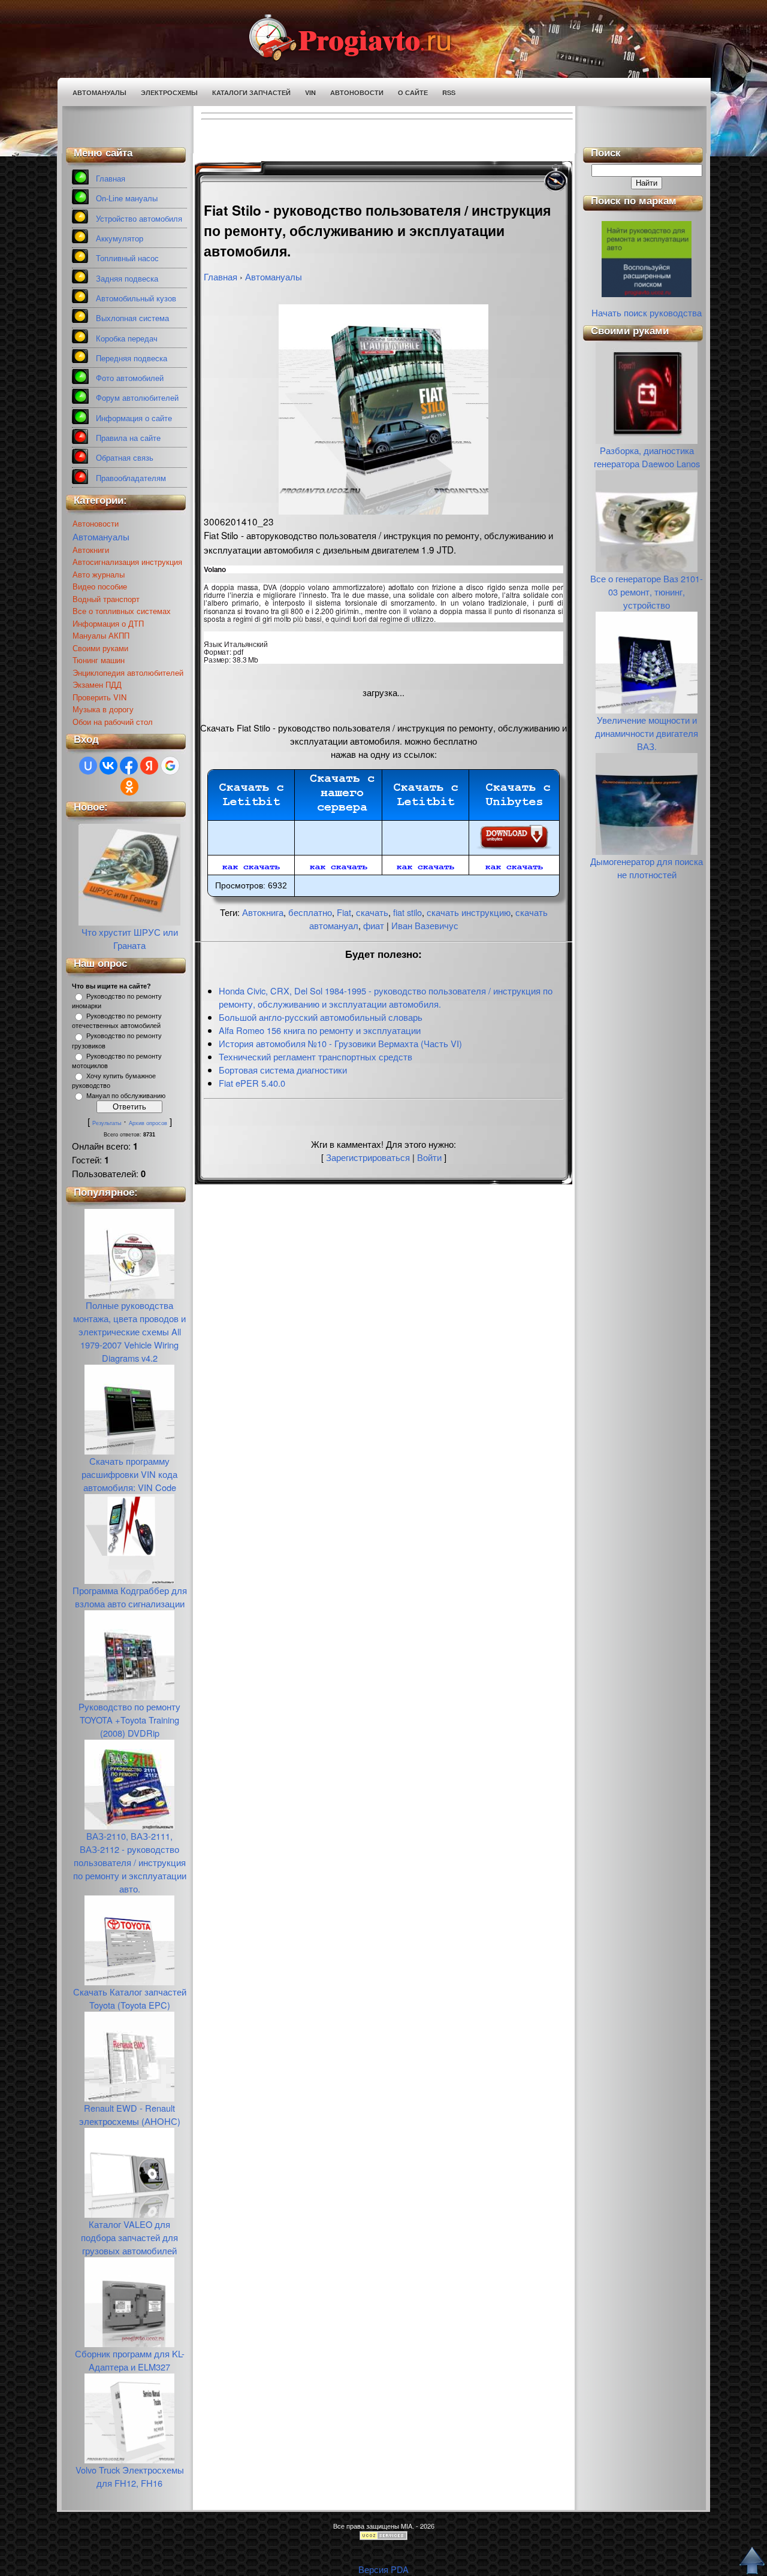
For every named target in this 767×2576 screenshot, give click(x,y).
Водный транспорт (106, 599)
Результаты (107, 1123)
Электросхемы (169, 93)
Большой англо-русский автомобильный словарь (321, 1017)
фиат (374, 925)
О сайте (413, 93)
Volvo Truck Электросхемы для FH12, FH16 (130, 2476)
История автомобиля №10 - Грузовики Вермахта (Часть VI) (340, 1043)
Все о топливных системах (122, 611)
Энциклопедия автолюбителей (128, 672)
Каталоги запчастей (251, 93)
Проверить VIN (99, 697)
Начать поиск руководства (647, 312)
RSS (449, 93)
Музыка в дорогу (103, 709)
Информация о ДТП (108, 623)
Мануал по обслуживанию (126, 1096)
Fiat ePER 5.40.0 (252, 1083)
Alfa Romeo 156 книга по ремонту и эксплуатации (320, 1030)
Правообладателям (131, 478)
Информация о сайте (134, 418)
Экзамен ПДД (97, 684)
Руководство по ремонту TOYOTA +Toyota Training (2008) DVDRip (129, 1720)
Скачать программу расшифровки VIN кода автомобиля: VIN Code (129, 1474)
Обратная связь (125, 458)
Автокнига (263, 912)
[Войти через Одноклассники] (129, 787)
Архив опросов (148, 1123)
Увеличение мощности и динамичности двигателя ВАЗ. (647, 733)
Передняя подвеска (132, 359)
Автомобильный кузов (136, 299)
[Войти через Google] (170, 766)
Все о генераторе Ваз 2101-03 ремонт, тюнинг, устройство (647, 592)
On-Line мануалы (127, 199)
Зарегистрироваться (368, 1157)
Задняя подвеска (127, 279)
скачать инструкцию (469, 912)
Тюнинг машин (99, 660)
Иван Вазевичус (425, 925)
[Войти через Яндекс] (149, 766)
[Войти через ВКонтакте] (108, 766)
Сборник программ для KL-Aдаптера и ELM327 (130, 2360)
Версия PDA (383, 2569)
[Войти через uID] (88, 766)
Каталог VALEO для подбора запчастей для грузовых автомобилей (129, 2237)
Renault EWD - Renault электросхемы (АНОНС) (130, 2114)
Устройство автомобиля (139, 219)
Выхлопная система (132, 318)
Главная (111, 179)
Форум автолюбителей (137, 398)
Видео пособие (100, 586)
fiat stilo (407, 912)
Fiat (344, 912)
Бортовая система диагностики (283, 1070)
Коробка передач (127, 339)
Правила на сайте (128, 438)
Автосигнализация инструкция (127, 562)
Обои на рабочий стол (113, 722)
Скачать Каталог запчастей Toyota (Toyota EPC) (130, 1998)
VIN (310, 93)
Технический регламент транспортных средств (315, 1056)
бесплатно (310, 912)
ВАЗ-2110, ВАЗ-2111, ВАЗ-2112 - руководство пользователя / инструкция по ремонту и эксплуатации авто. (130, 1862)
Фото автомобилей (130, 378)
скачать (372, 912)
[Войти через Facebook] (129, 766)
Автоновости (357, 93)
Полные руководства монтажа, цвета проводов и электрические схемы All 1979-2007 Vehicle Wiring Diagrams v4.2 (129, 1331)
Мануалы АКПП (101, 635)
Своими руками (100, 648)
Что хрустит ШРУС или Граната (130, 938)
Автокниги (91, 550)
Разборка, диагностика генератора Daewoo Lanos (647, 457)
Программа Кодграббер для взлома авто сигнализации (130, 1597)
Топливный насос (127, 258)
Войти (429, 1157)
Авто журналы (99, 574)
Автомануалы (99, 93)
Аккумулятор (120, 239)
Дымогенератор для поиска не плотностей (647, 868)
